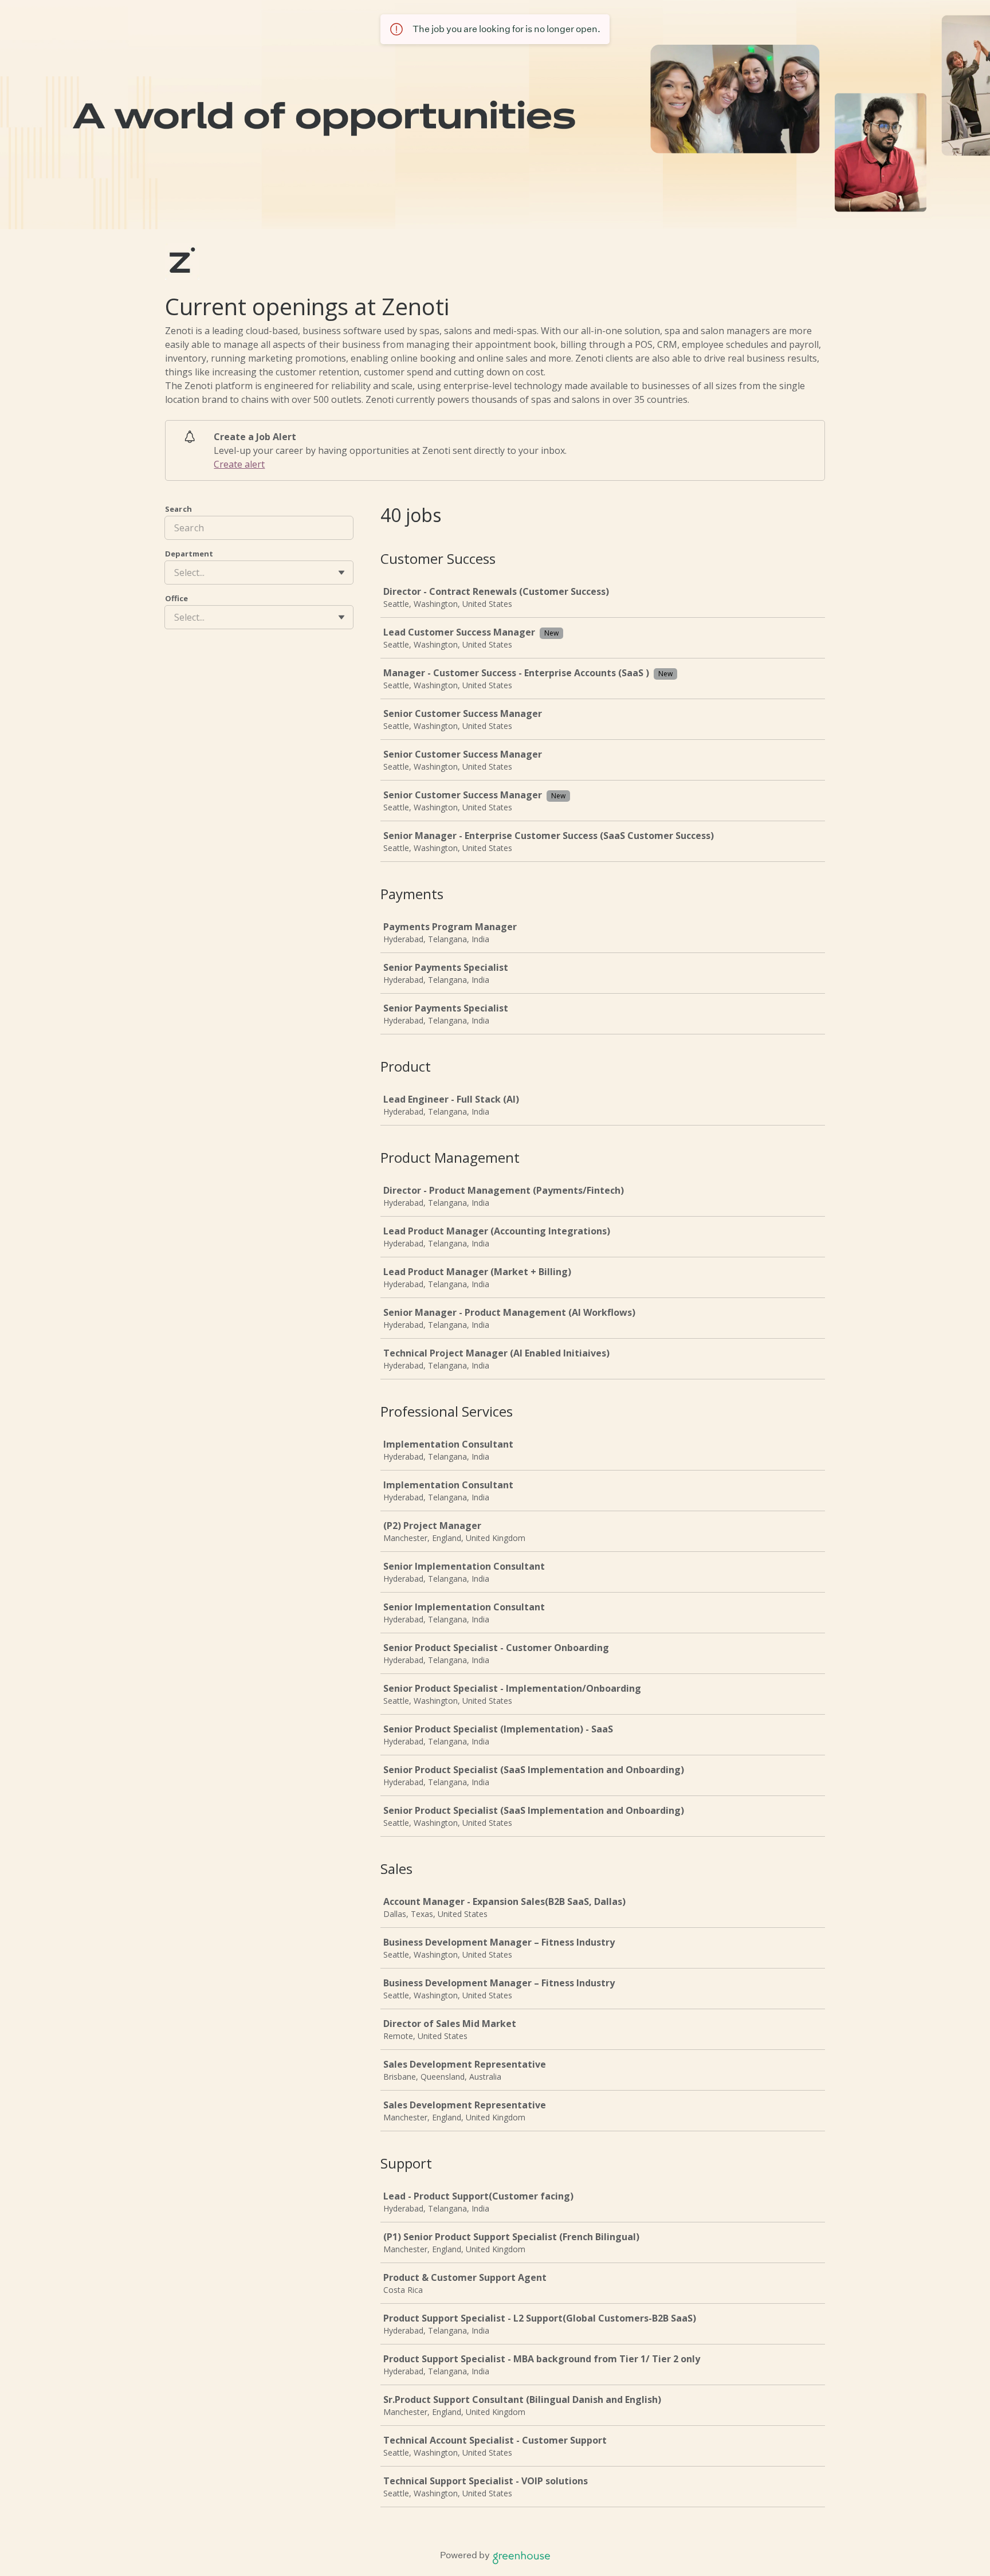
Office (176, 598)
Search (178, 509)
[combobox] (175, 573)
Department (189, 554)
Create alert (239, 464)
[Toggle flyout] (341, 573)
